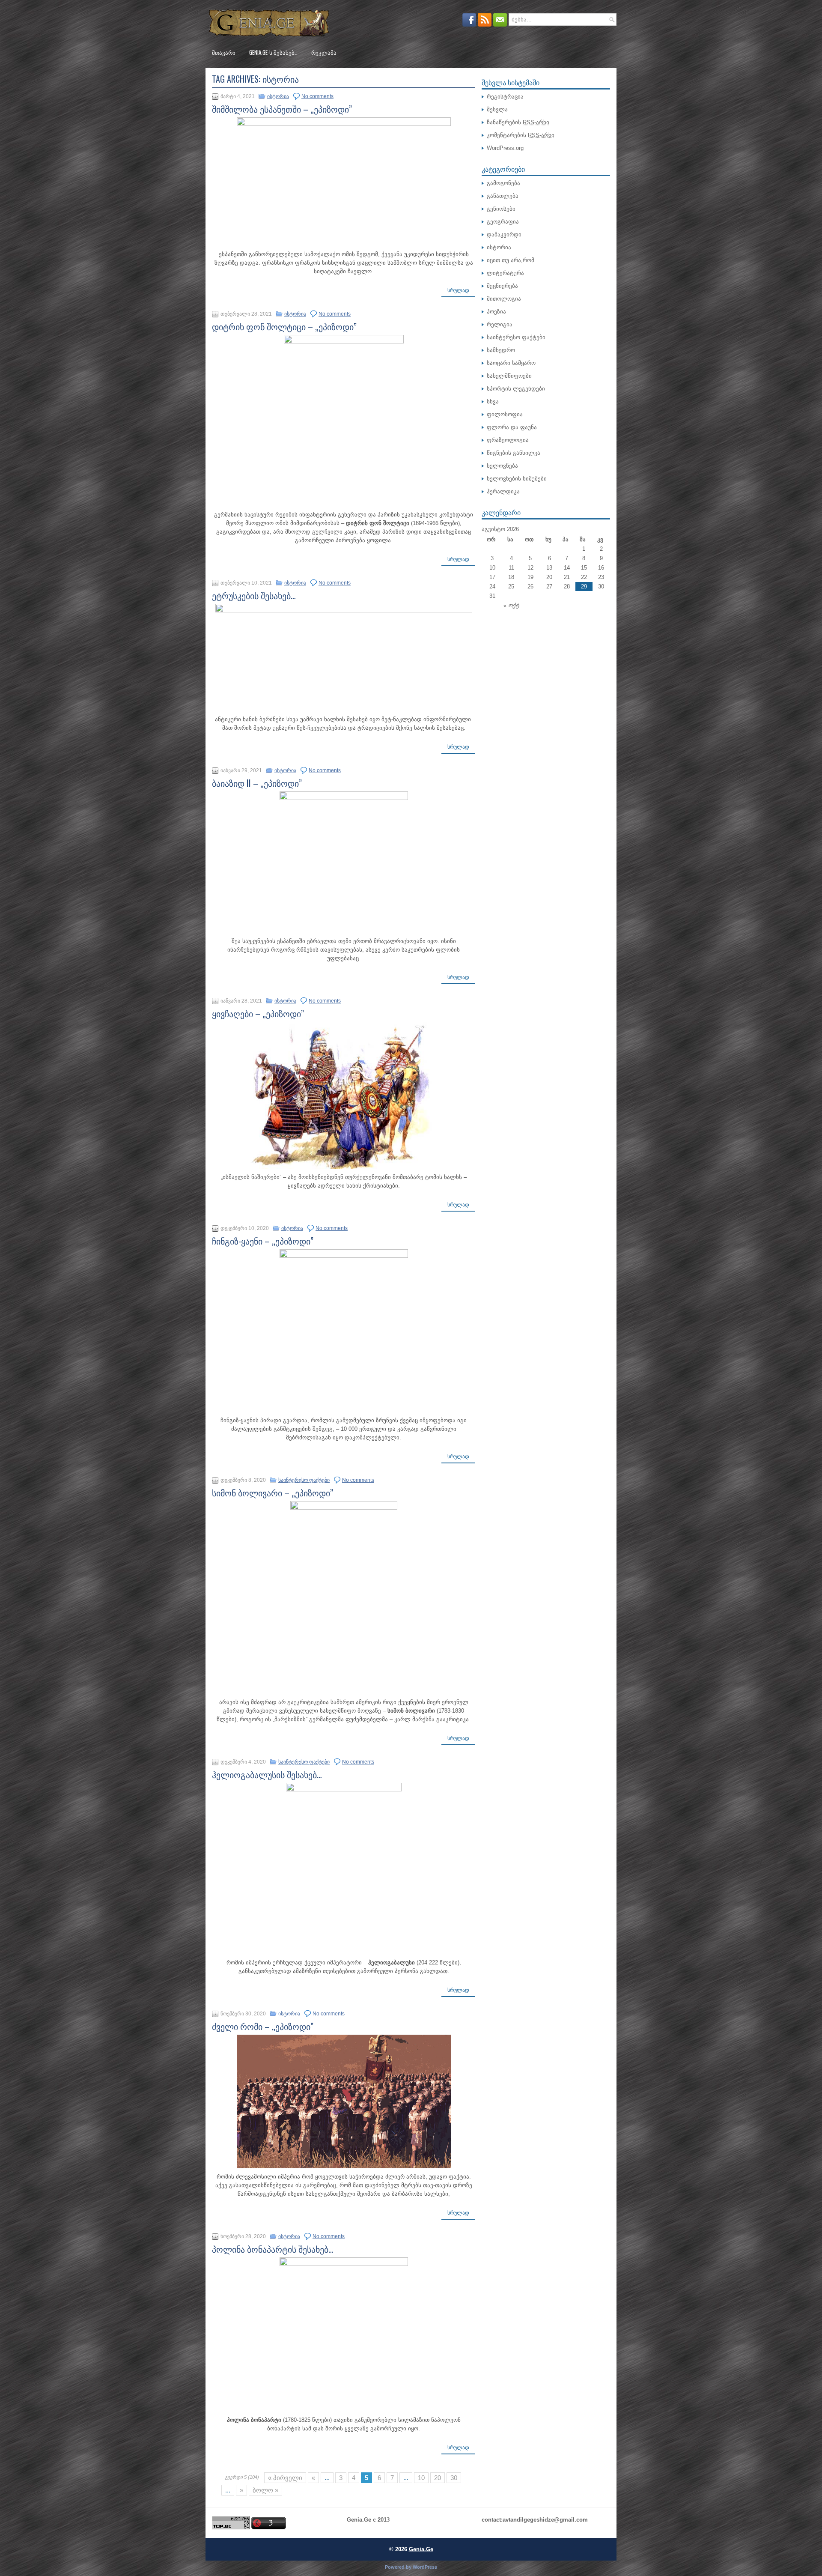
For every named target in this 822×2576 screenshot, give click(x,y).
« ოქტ (511, 605)
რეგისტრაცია (505, 97)
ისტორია (278, 96)
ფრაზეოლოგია (508, 440)
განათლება (503, 196)
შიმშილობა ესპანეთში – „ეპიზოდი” (282, 109)
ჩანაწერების (518, 122)
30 (454, 2478)
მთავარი (224, 52)
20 (438, 2478)
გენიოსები (501, 209)
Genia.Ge (421, 2549)
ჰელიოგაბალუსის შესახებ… (267, 1774)
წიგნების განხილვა (514, 453)
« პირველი (285, 2478)
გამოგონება (503, 183)
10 (421, 2478)
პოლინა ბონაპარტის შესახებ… (273, 2249)
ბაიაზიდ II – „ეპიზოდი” (257, 783)
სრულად (458, 290)
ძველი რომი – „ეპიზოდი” (263, 2026)
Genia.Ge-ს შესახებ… (273, 52)
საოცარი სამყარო (511, 363)
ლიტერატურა (505, 273)
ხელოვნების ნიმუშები (517, 479)
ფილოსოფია (505, 414)
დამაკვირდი (504, 234)
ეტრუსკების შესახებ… (254, 595)
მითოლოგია (504, 299)
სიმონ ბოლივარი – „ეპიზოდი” (273, 1492)
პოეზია (496, 312)
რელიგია (500, 324)
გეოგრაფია (503, 222)
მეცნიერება (502, 286)
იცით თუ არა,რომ (511, 260)
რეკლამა (324, 52)
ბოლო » (265, 2490)
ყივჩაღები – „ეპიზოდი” (258, 1013)
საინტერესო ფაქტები (304, 1480)
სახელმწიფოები (509, 376)
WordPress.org (505, 148)
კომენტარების (521, 135)
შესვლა (497, 109)
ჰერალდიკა (503, 491)
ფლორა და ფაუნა (512, 427)
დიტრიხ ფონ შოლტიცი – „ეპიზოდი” (284, 326)
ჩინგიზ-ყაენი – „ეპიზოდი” (263, 1241)
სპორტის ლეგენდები (516, 389)
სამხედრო (501, 350)
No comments (317, 96)
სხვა (493, 401)
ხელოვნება (502, 466)
